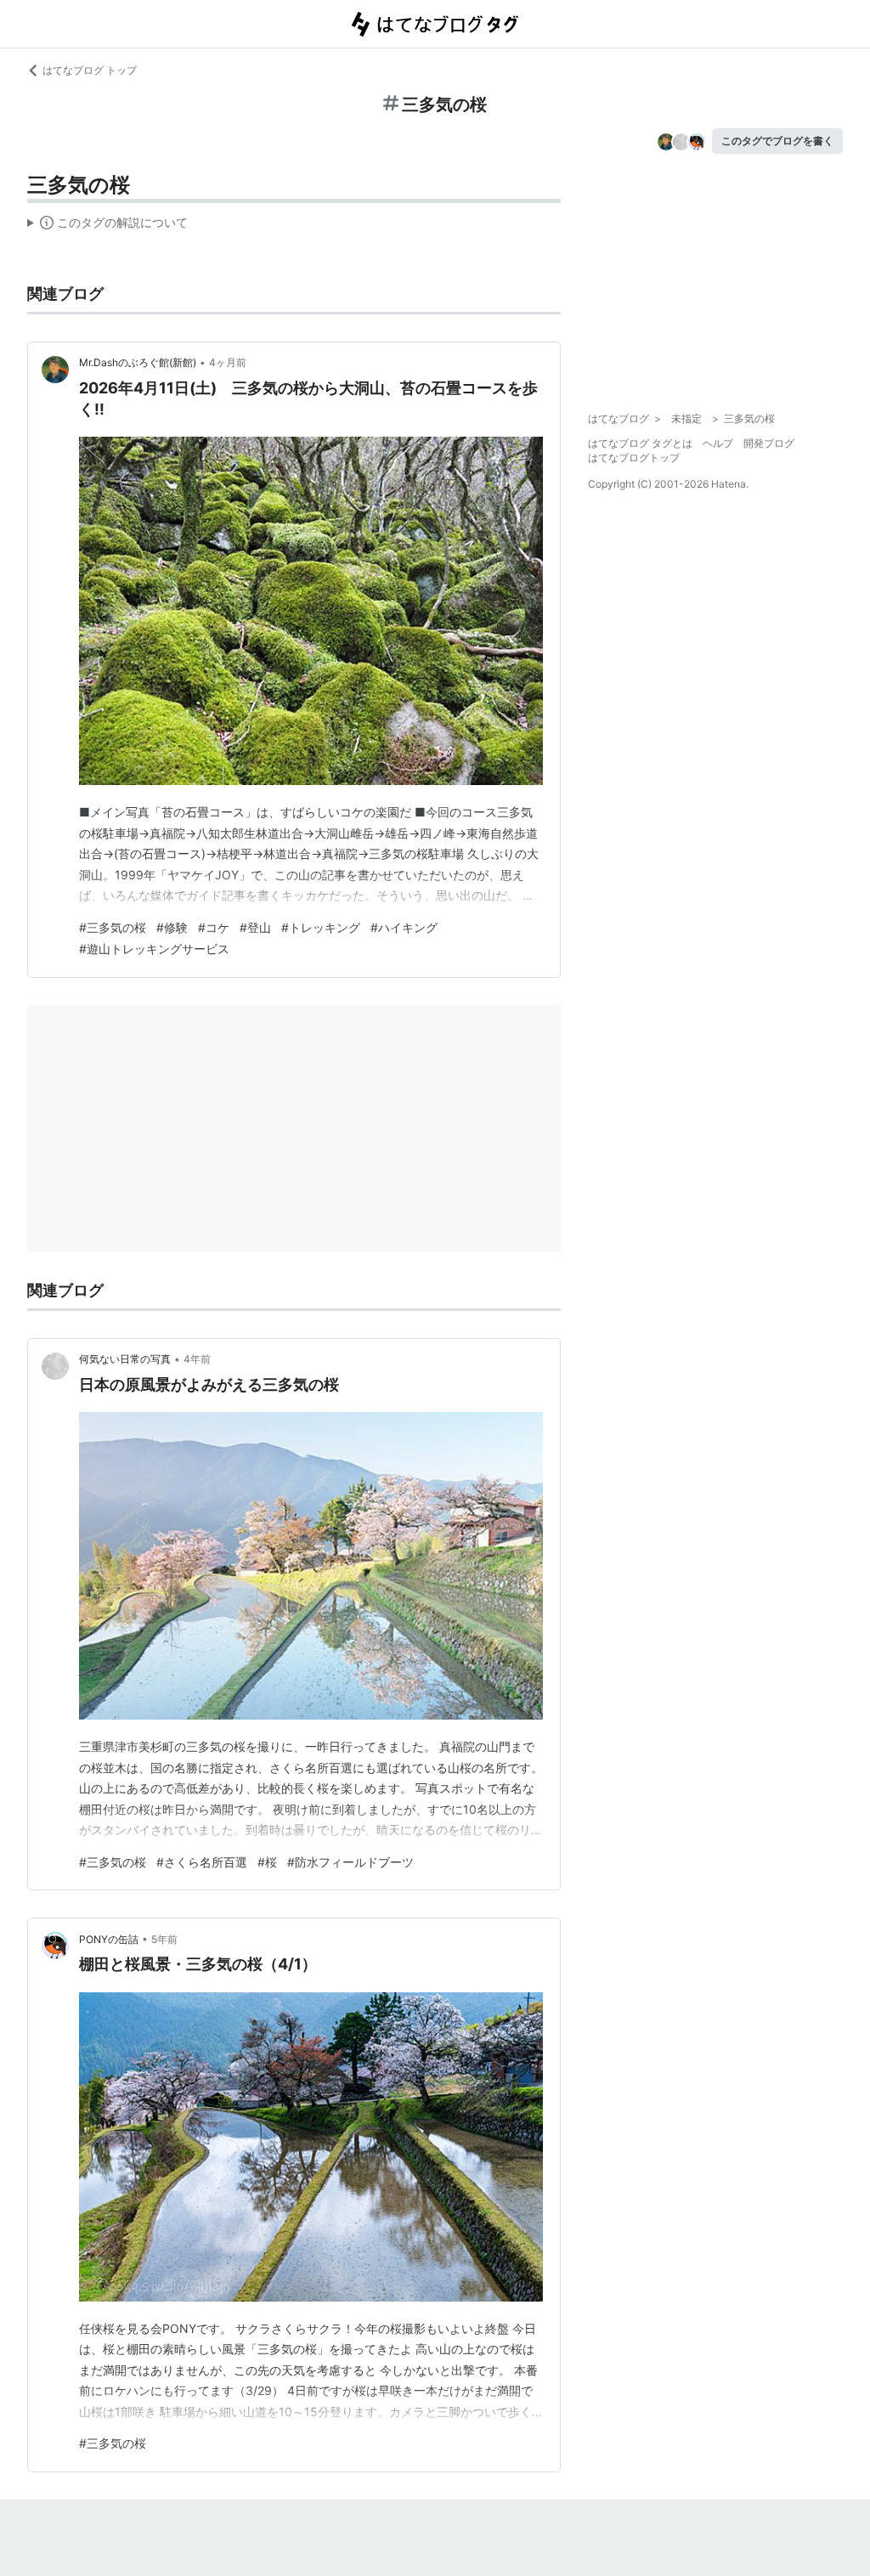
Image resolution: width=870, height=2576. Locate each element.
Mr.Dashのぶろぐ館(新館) (138, 362)
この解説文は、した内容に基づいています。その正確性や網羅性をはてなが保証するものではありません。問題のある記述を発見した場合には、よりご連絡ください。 (107, 226)
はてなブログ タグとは (640, 443)
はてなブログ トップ (90, 70)
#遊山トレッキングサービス (154, 949)
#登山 (255, 927)
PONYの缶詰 (109, 1939)
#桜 (267, 1862)
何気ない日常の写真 (125, 1359)
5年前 (164, 1939)
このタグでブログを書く (777, 141)
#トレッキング (321, 927)
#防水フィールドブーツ (350, 1862)
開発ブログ (769, 443)
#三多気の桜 (113, 927)
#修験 (172, 927)
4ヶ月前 (228, 362)
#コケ (214, 927)
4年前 (197, 1359)
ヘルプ (718, 443)
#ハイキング (404, 927)
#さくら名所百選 (202, 1862)
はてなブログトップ (634, 458)
